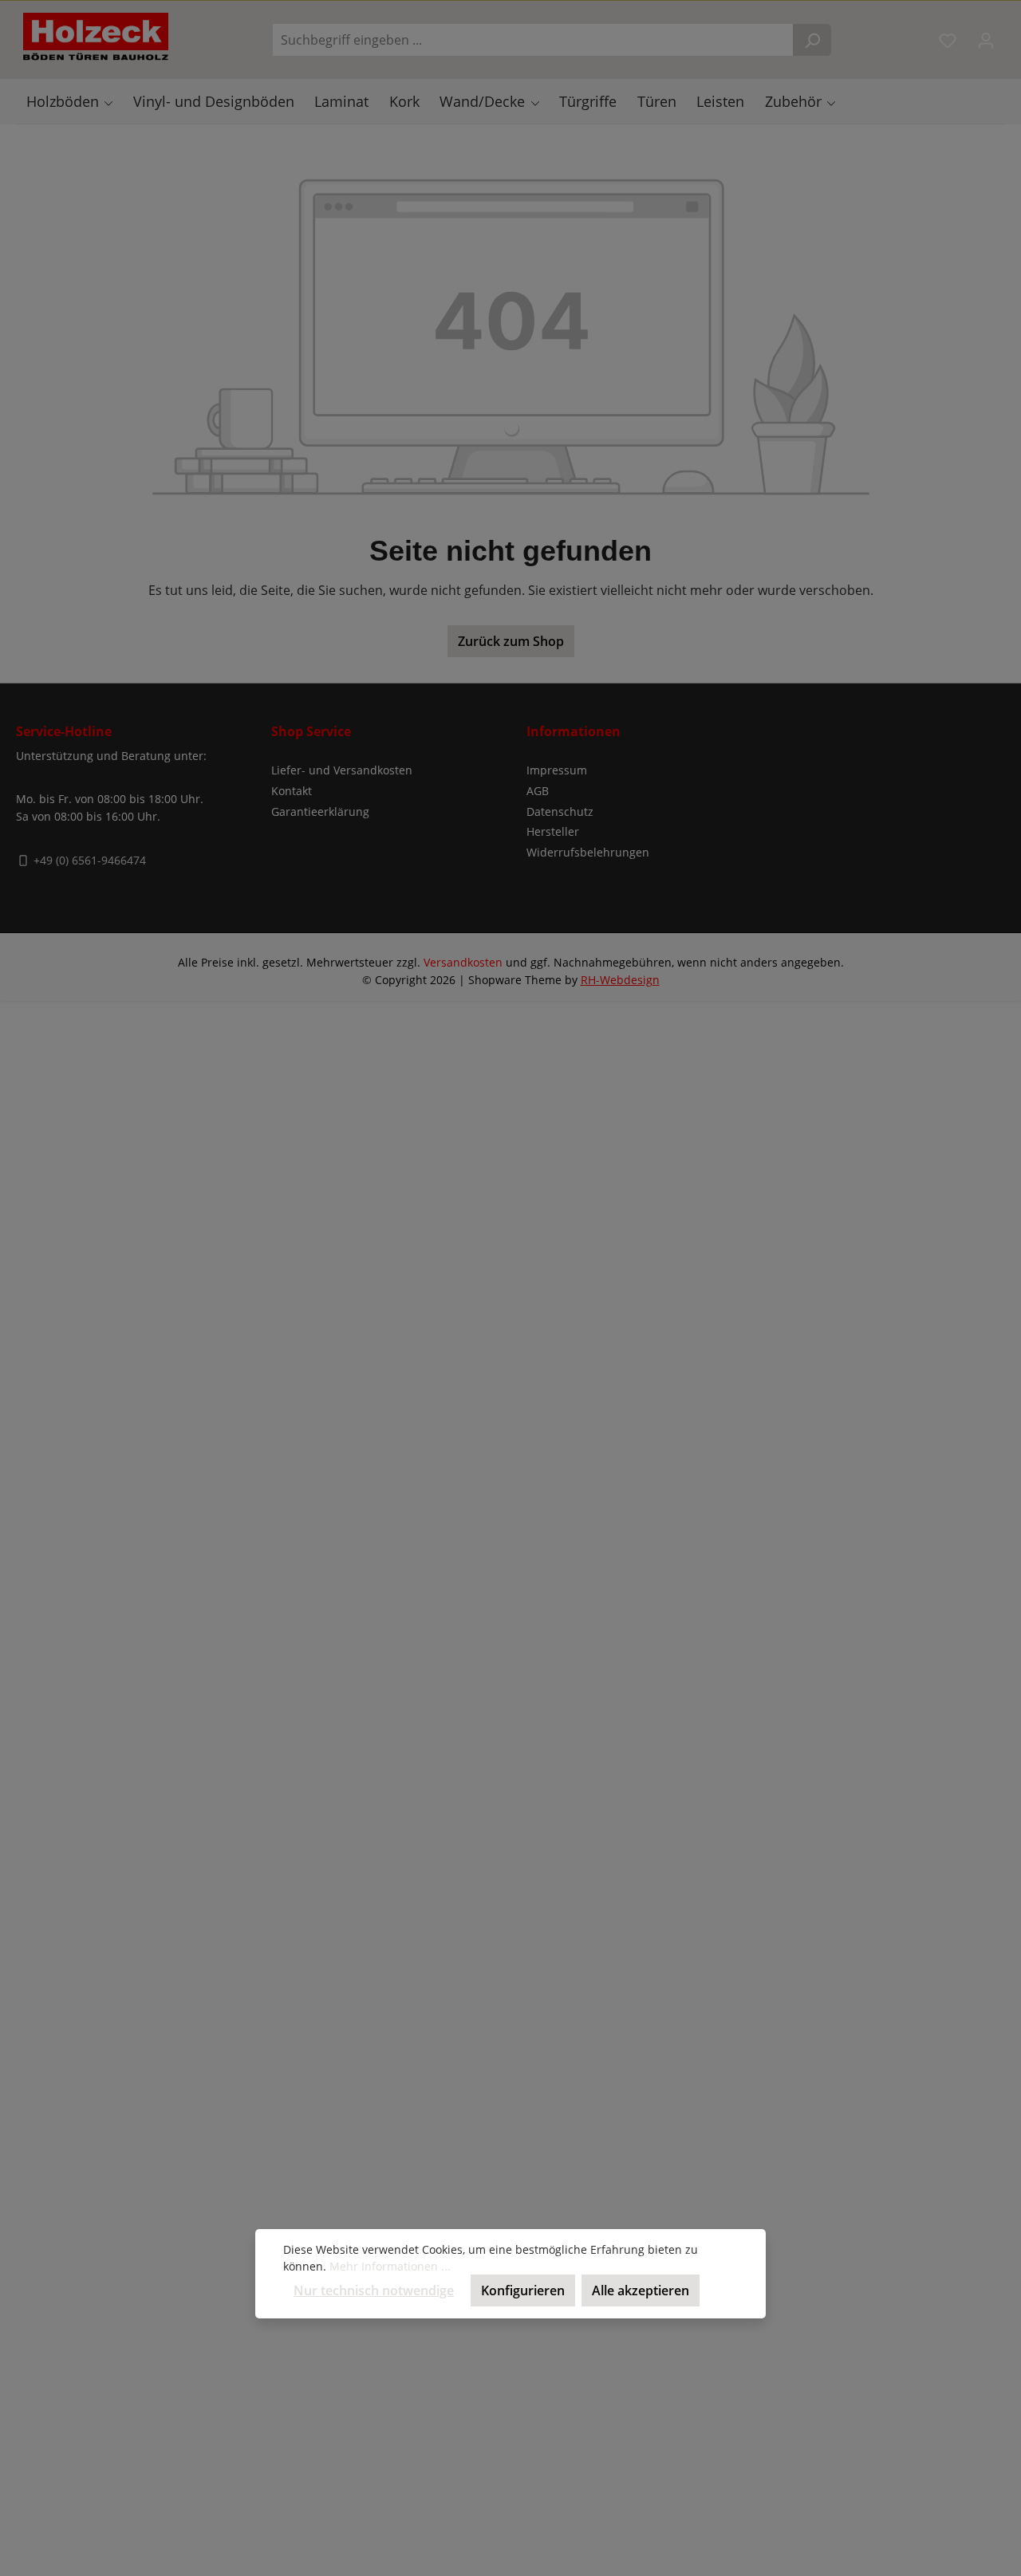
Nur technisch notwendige (374, 2290)
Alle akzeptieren (641, 2290)
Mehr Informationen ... (390, 2266)
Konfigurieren (523, 2290)
